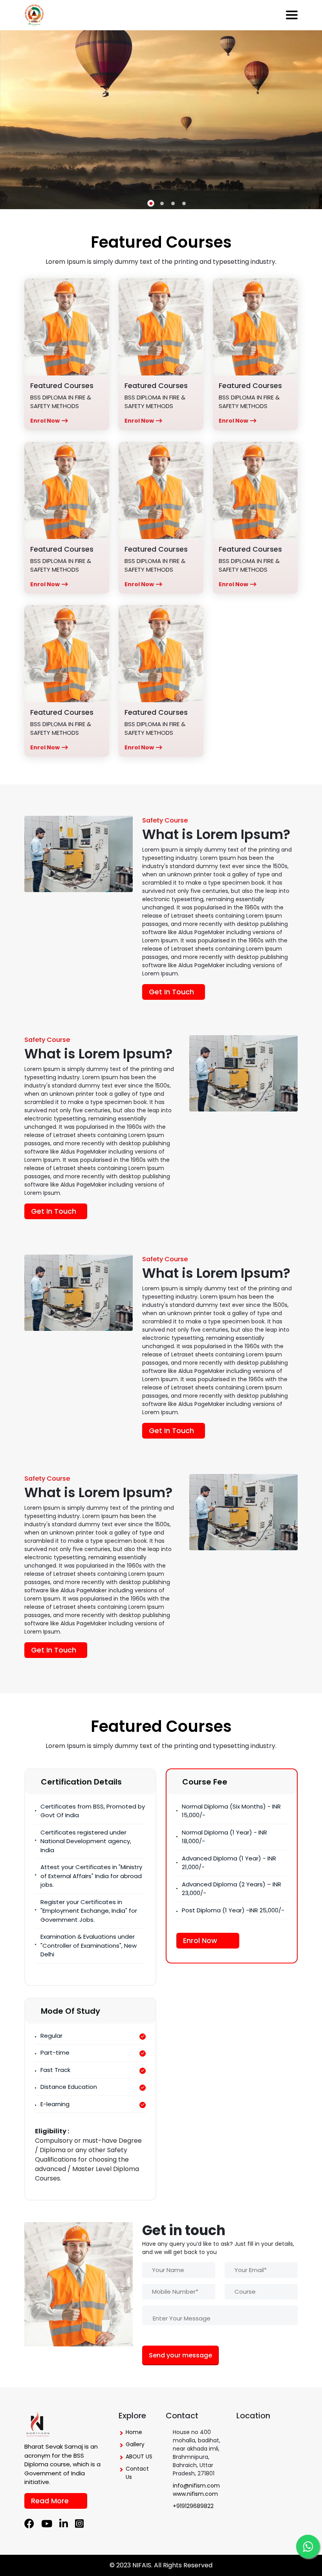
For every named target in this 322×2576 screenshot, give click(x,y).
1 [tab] (151, 203)
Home (134, 2432)
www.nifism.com (195, 2494)
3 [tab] (173, 203)
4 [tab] (184, 203)
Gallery (135, 2444)
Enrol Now (45, 421)
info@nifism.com (196, 2486)
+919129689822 (193, 2506)
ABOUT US (139, 2456)
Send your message (180, 2355)
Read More (50, 2501)
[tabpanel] (161, 120)
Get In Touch (171, 992)
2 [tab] (162, 203)
